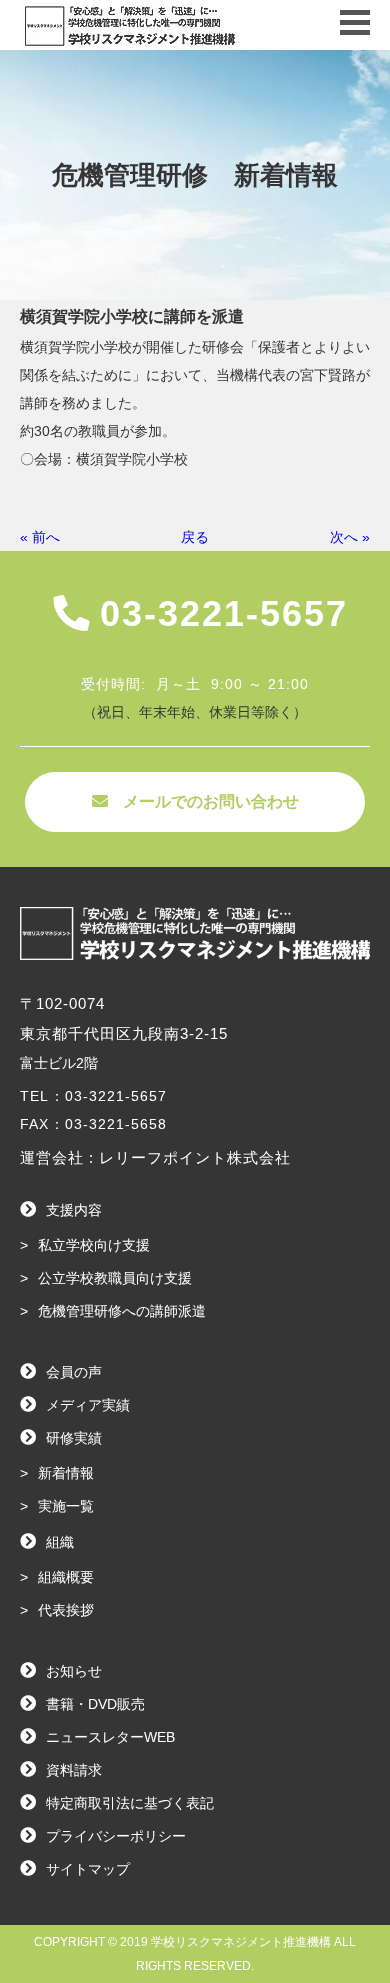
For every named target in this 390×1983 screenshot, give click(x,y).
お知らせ (74, 1671)
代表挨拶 (66, 1610)
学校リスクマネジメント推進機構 (241, 1942)
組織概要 (66, 1577)
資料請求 (74, 1770)
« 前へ (40, 537)
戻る (195, 537)
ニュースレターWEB (110, 1737)
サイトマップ (88, 1869)
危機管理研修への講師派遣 (122, 1311)
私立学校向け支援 (94, 1245)
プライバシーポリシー (116, 1836)
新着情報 (66, 1473)
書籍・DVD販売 (95, 1704)
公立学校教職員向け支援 (115, 1278)
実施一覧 (66, 1506)
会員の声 (74, 1372)
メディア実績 (88, 1405)
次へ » (350, 537)
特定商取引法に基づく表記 (130, 1803)
